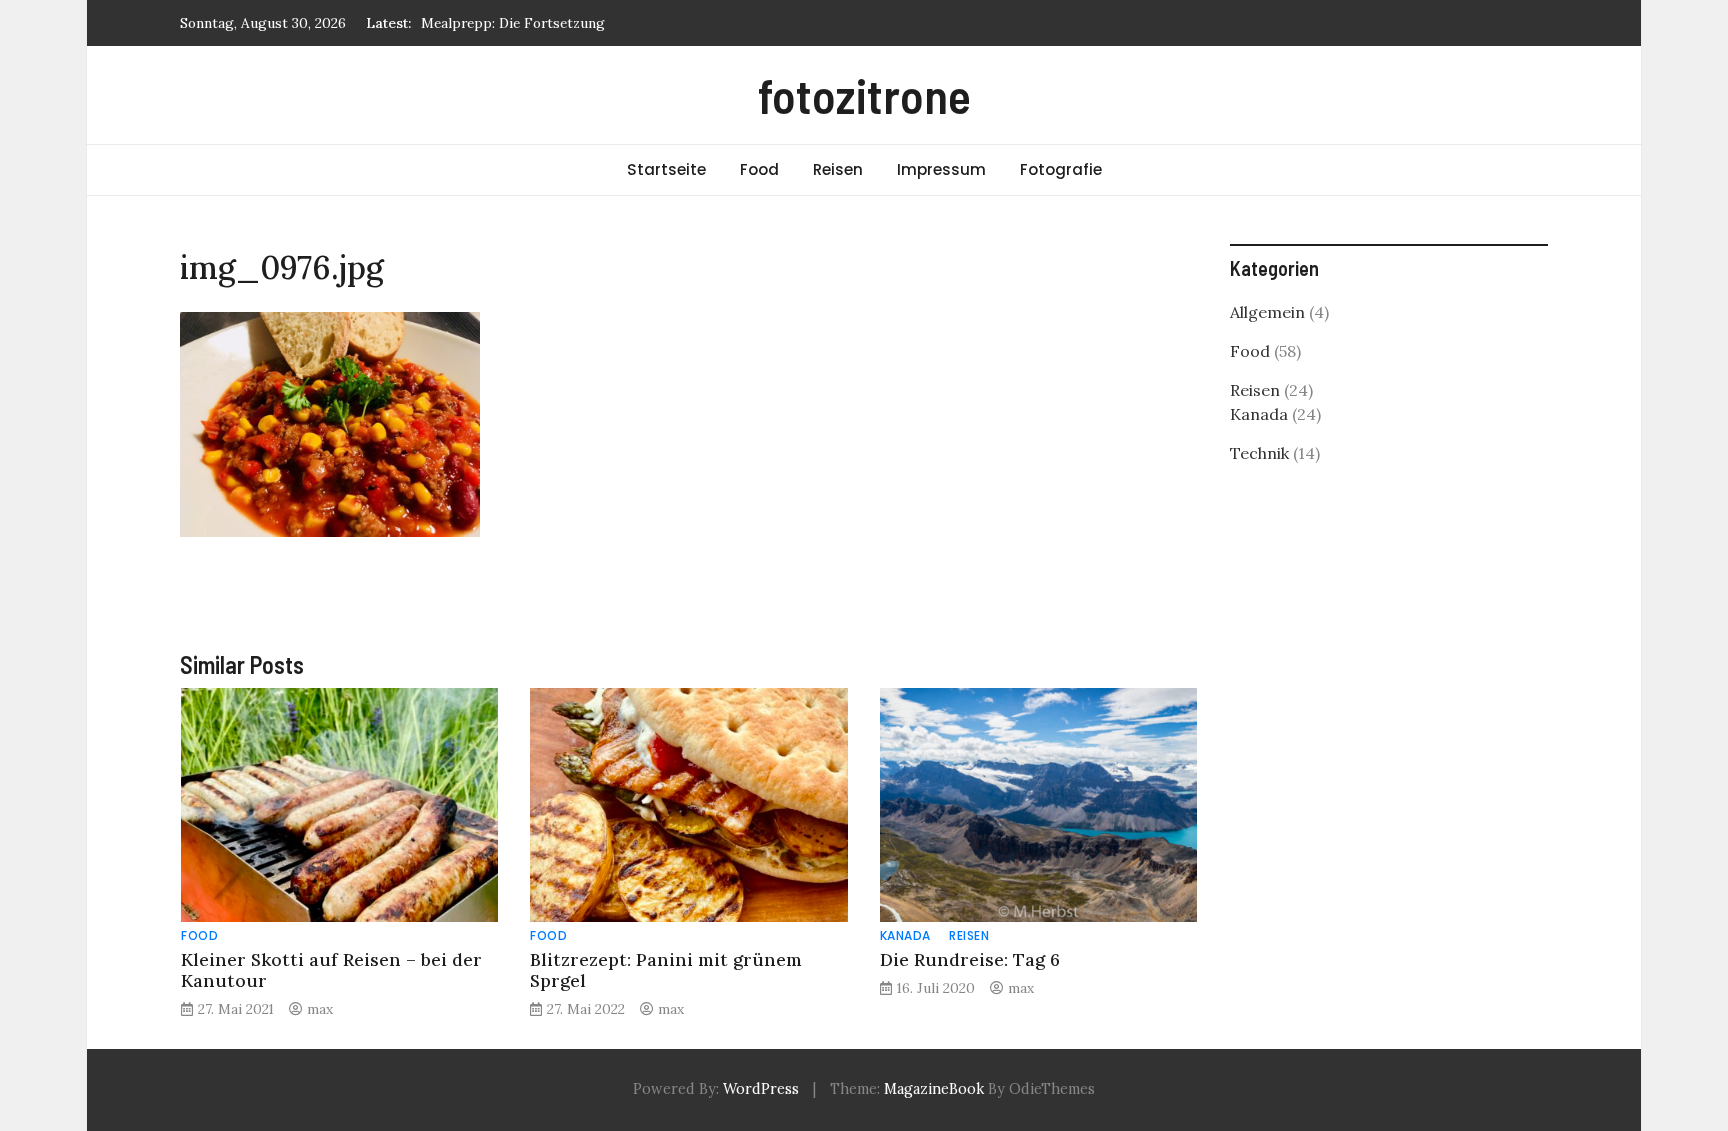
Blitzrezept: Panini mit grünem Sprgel (666, 970)
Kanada (905, 935)
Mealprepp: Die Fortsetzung (513, 23)
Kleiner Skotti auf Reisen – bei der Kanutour (331, 970)
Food (759, 169)
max (320, 1009)
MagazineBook (934, 1089)
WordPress (761, 1089)
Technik (1259, 453)
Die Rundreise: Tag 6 (970, 959)
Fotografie (1061, 169)
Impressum (941, 169)
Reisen (838, 169)
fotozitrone (864, 95)
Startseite (666, 169)
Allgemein (1267, 312)
